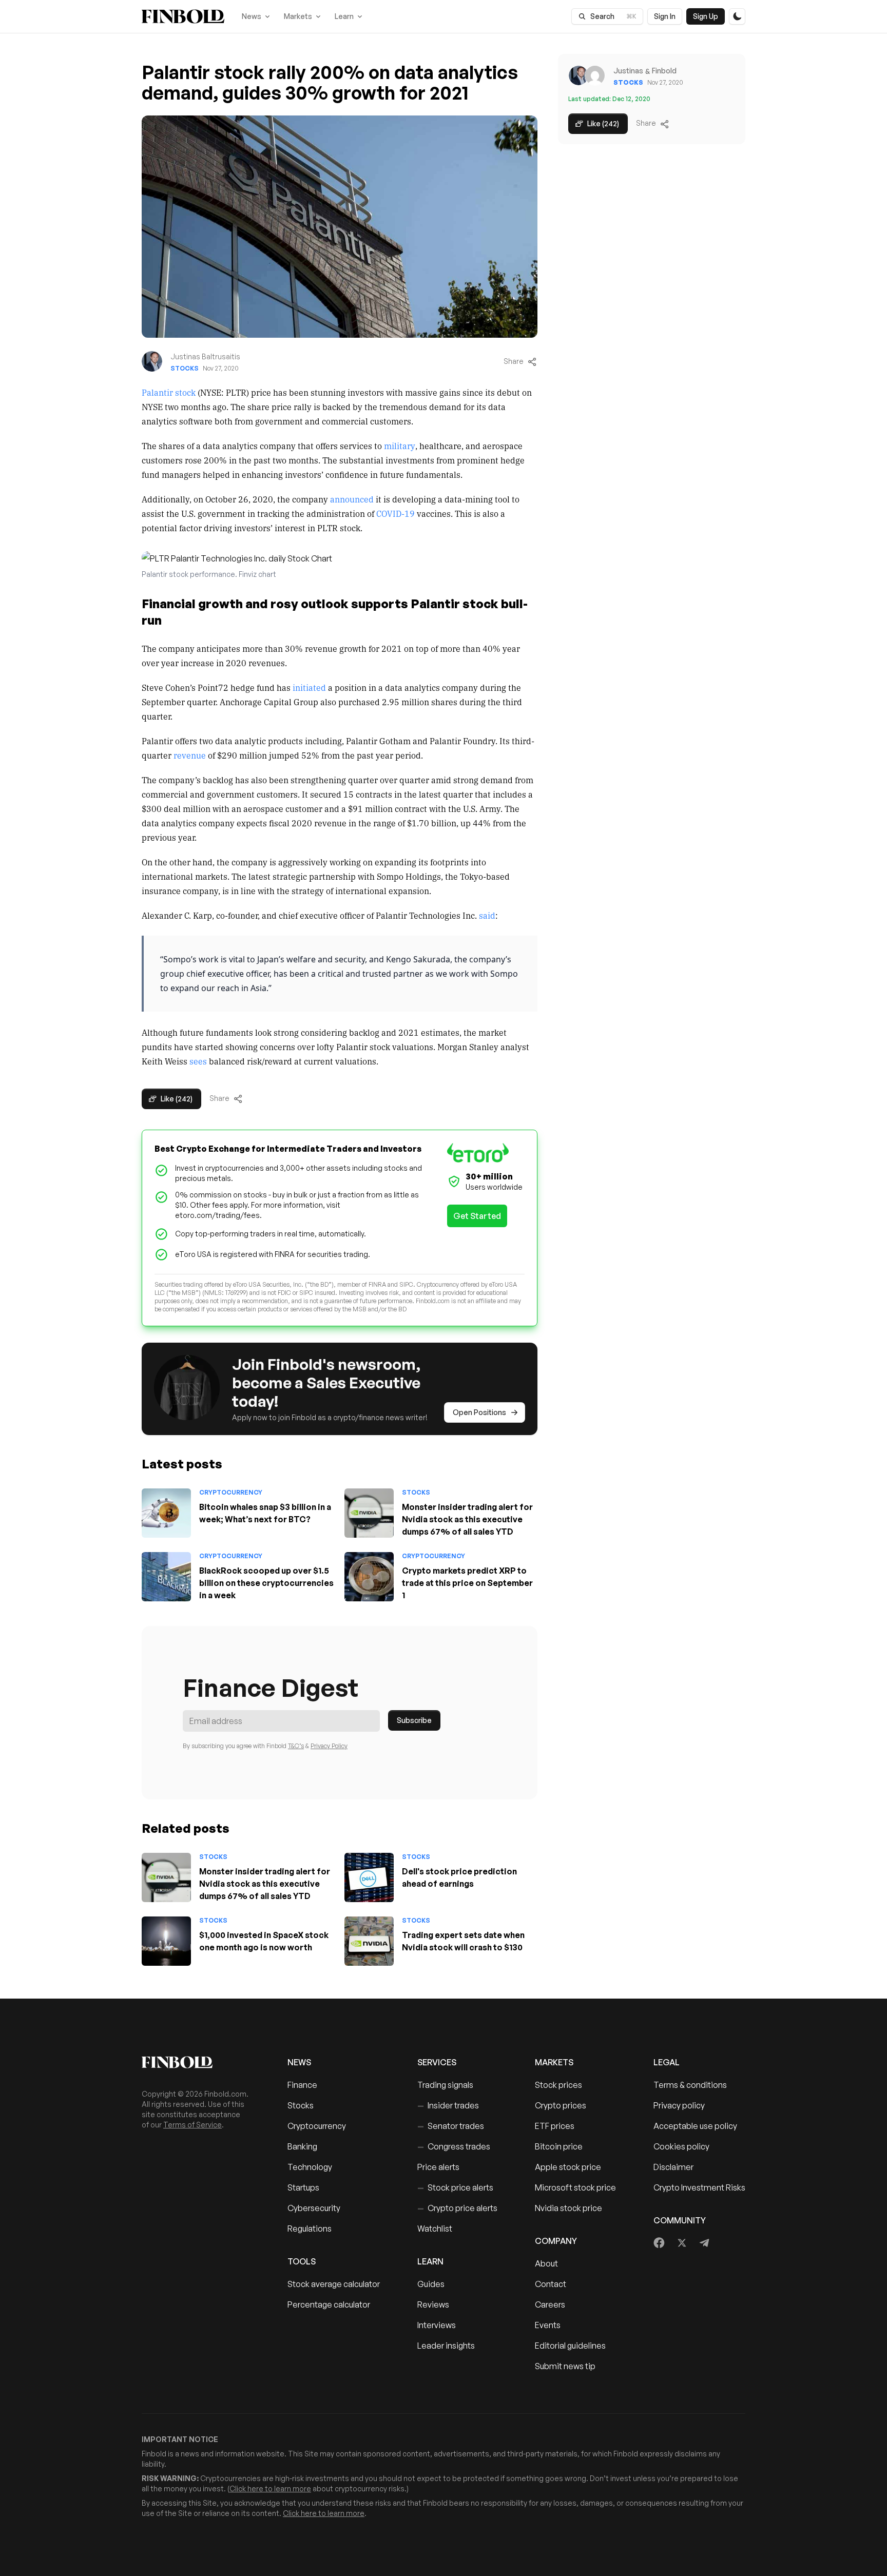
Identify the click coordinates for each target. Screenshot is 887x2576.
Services (437, 2062)
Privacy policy (679, 2105)
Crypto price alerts (457, 2208)
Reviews (433, 2304)
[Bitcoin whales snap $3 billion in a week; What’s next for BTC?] (166, 1513)
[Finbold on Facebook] (659, 2243)
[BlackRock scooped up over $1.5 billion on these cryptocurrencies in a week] (166, 1577)
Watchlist (435, 2229)
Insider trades (448, 2105)
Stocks (185, 368)
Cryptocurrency (231, 1492)
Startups (303, 2187)
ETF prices (555, 2126)
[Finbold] (183, 16)
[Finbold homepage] (198, 2062)
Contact (551, 2284)
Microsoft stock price (575, 2187)
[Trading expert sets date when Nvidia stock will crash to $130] (369, 1941)
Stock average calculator (334, 2284)
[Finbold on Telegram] (704, 2243)
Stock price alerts (455, 2187)
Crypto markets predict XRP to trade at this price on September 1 (467, 1583)
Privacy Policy (329, 1746)
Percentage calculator (329, 2304)
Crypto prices (561, 2105)
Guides (431, 2284)
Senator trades (451, 2126)
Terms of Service (192, 2125)
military (400, 446)
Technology (310, 2167)
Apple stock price (568, 2167)
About (546, 2263)
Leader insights (446, 2346)
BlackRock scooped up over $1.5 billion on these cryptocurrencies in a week (266, 1583)
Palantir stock (169, 392)
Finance (302, 2085)
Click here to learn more (270, 2488)
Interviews (437, 2325)
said (487, 915)
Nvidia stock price (568, 2208)
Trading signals (445, 2085)
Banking (302, 2146)
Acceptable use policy (695, 2126)
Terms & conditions (690, 2085)
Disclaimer (673, 2167)
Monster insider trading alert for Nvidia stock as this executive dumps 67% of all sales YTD (467, 1519)
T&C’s (296, 1746)
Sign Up (706, 16)
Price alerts (438, 2167)
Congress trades (454, 2146)
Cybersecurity (314, 2208)
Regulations (310, 2229)
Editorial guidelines (570, 2346)
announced (352, 499)
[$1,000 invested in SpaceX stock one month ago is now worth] (166, 1941)
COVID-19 (396, 513)
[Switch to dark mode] (737, 16)
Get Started (477, 1216)
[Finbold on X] (682, 2243)
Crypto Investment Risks (699, 2187)
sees (198, 1061)
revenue (190, 755)
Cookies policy (681, 2146)
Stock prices (558, 2085)
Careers (550, 2304)
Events (548, 2325)
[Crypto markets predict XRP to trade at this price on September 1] (369, 1577)
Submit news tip (565, 2366)
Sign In (665, 16)
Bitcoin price (559, 2146)
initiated (310, 687)
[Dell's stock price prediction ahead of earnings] (369, 1877)
